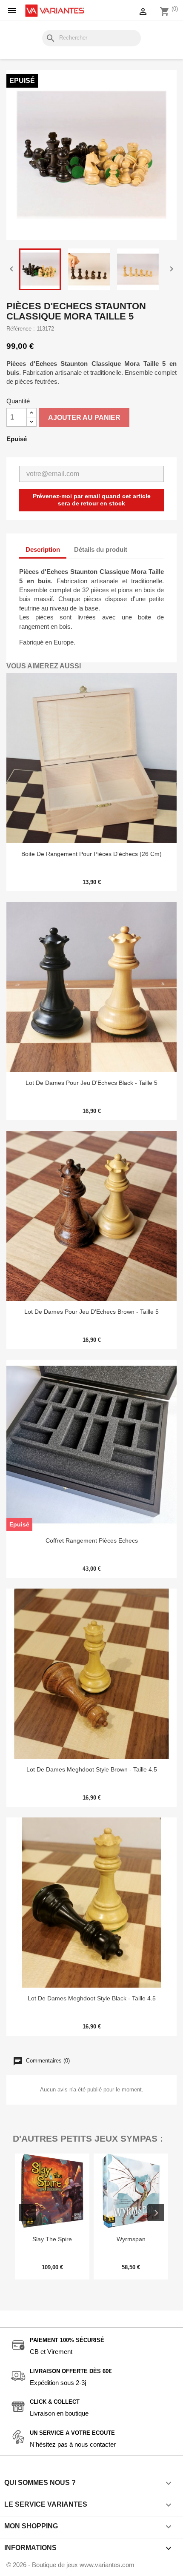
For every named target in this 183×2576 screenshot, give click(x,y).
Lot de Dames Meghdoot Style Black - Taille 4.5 (92, 1998)
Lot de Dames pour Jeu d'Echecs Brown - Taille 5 (91, 1312)
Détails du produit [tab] (101, 549)
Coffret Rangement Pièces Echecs (92, 1540)
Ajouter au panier (84, 418)
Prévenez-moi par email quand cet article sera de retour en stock (92, 500)
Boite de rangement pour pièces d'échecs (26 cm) (91, 854)
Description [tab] (43, 549)
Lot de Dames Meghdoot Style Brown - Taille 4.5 (92, 1769)
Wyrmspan (131, 2239)
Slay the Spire (52, 2239)
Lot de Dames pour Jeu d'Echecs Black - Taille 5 (91, 1083)
